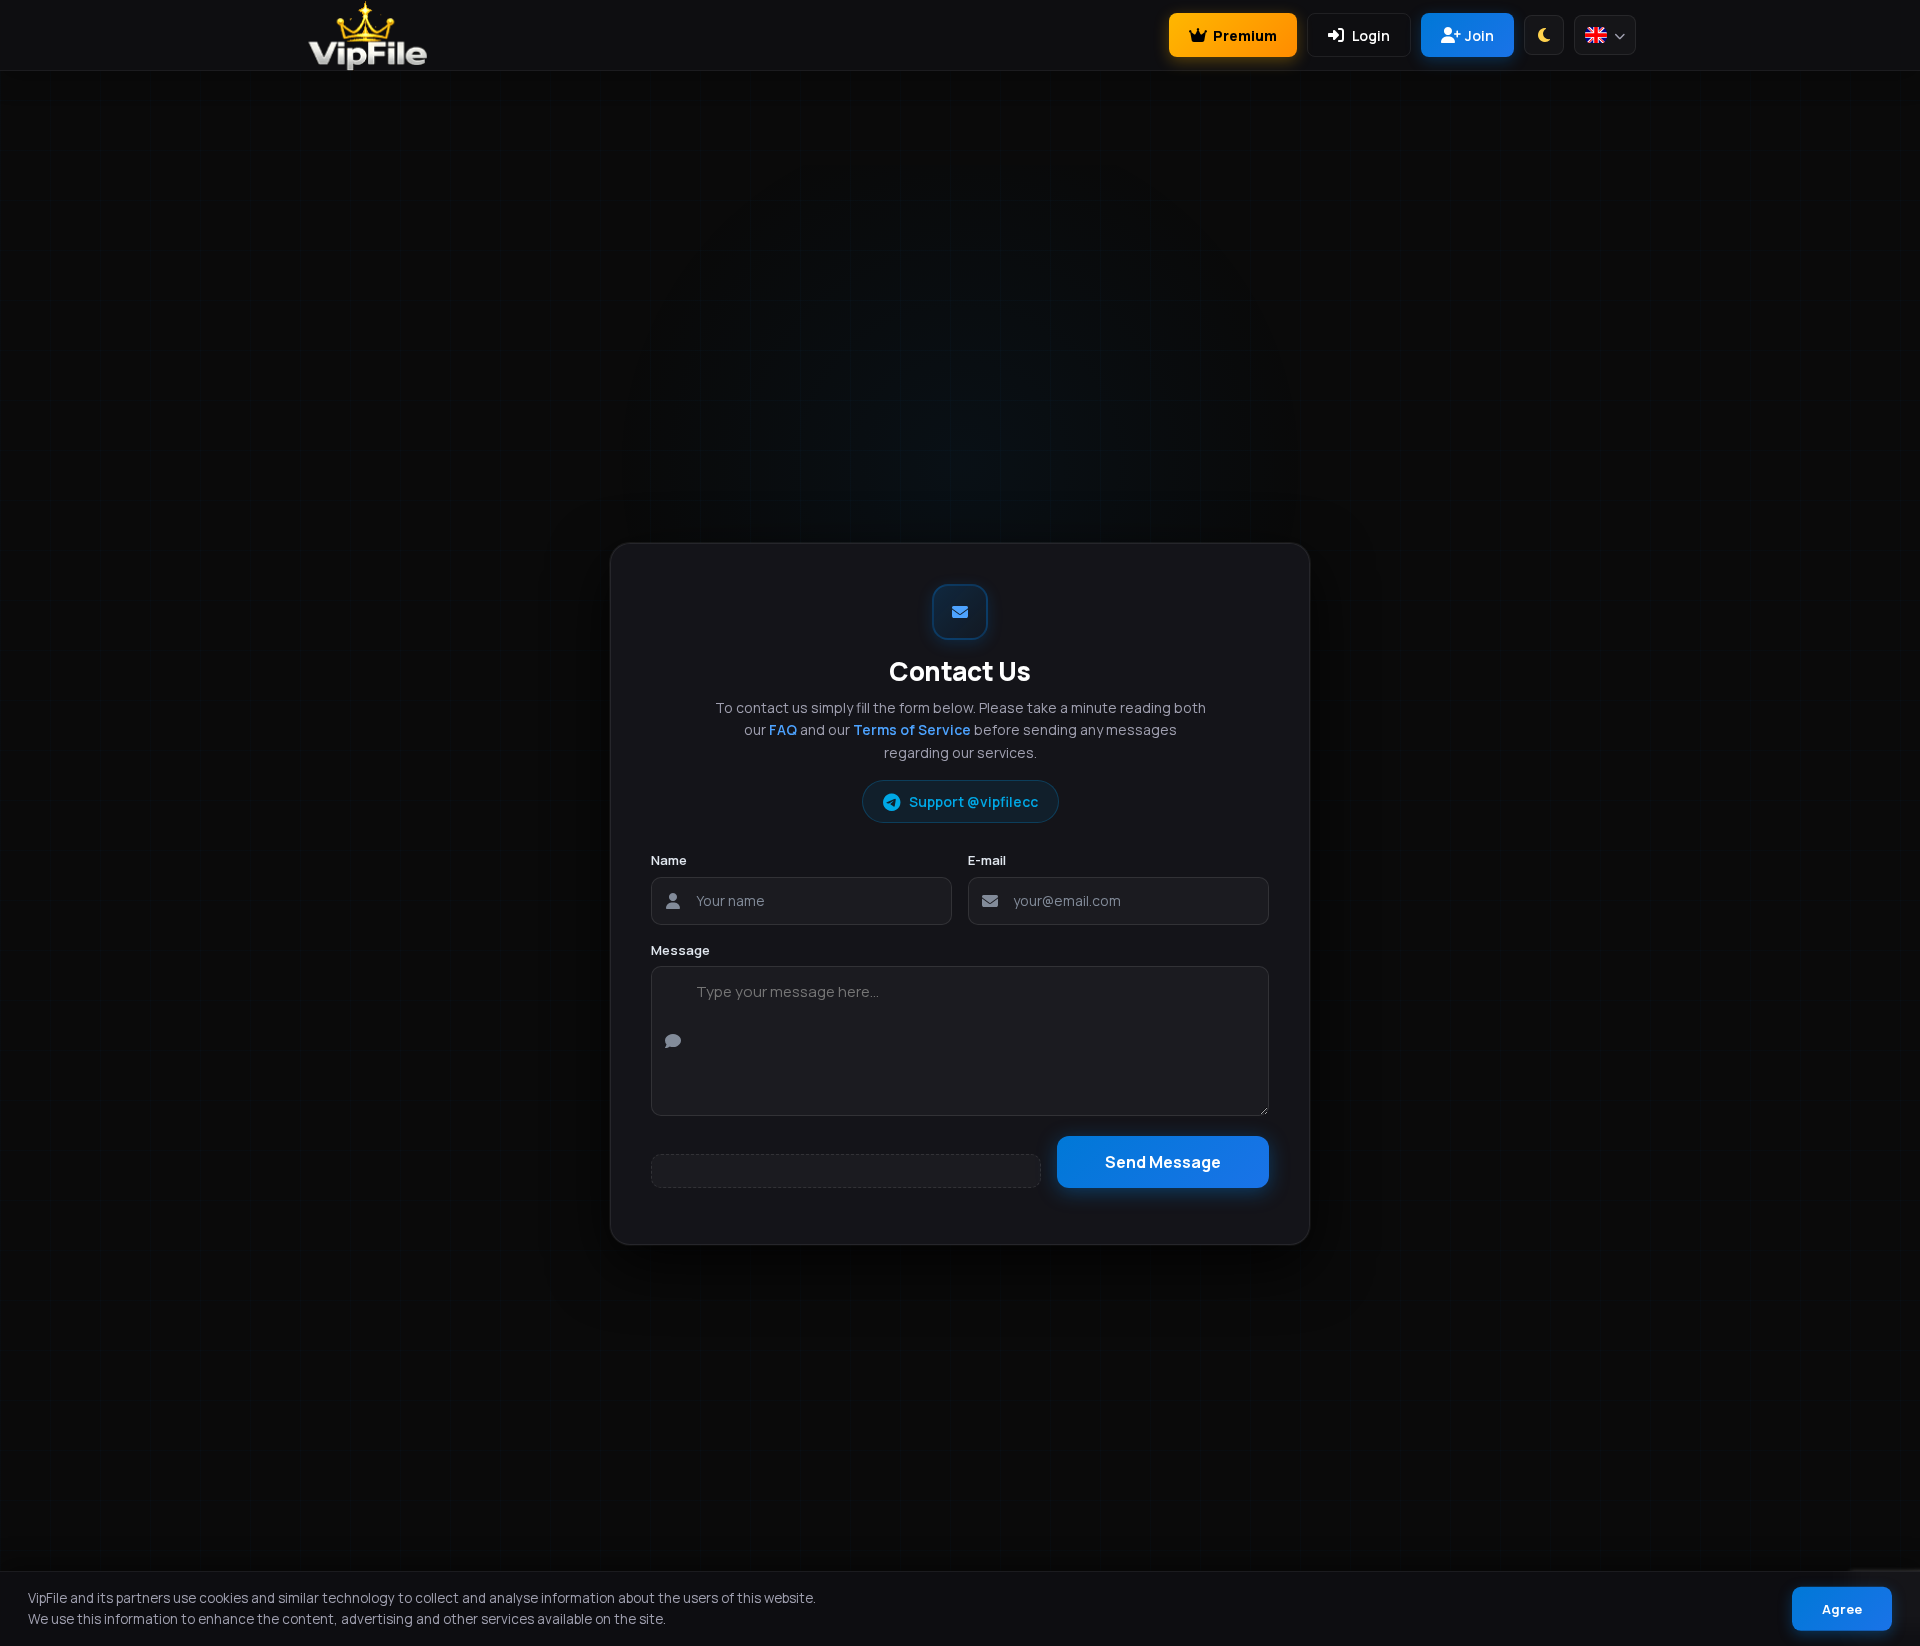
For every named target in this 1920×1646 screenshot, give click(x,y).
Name (669, 860)
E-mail (987, 860)
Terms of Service (912, 729)
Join (1479, 35)
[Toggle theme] (1544, 35)
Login (1371, 35)
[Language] (1605, 35)
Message (680, 950)
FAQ (783, 729)
